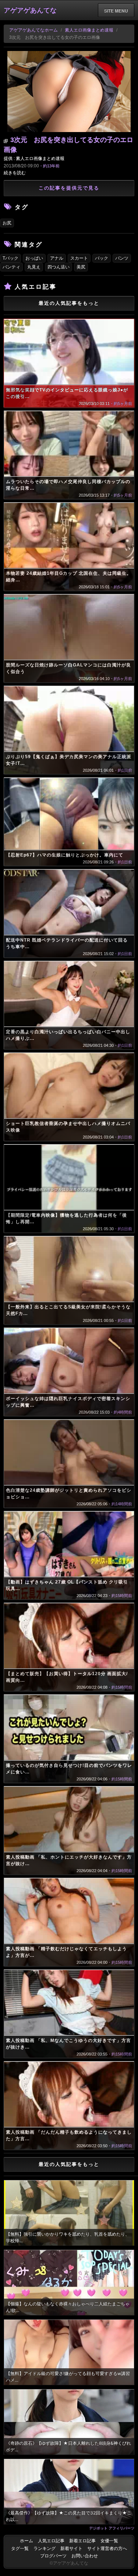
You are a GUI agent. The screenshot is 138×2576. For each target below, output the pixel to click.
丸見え (34, 267)
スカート (79, 258)
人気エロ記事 (51, 2541)
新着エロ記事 (82, 2541)
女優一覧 (109, 2541)
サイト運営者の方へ (107, 2548)
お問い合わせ (85, 2556)
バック (102, 258)
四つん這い (59, 267)
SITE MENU (116, 11)
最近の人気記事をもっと (69, 303)
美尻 (81, 267)
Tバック (10, 258)
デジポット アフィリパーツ (112, 2528)
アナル (57, 258)
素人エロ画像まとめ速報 (89, 30)
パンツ (122, 258)
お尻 (7, 223)
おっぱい (34, 258)
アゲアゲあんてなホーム (33, 30)
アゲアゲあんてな (30, 10)
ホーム (26, 2541)
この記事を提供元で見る (69, 188)
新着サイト (71, 2548)
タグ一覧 (20, 2548)
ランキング (45, 2548)
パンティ (11, 267)
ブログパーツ (53, 2556)
